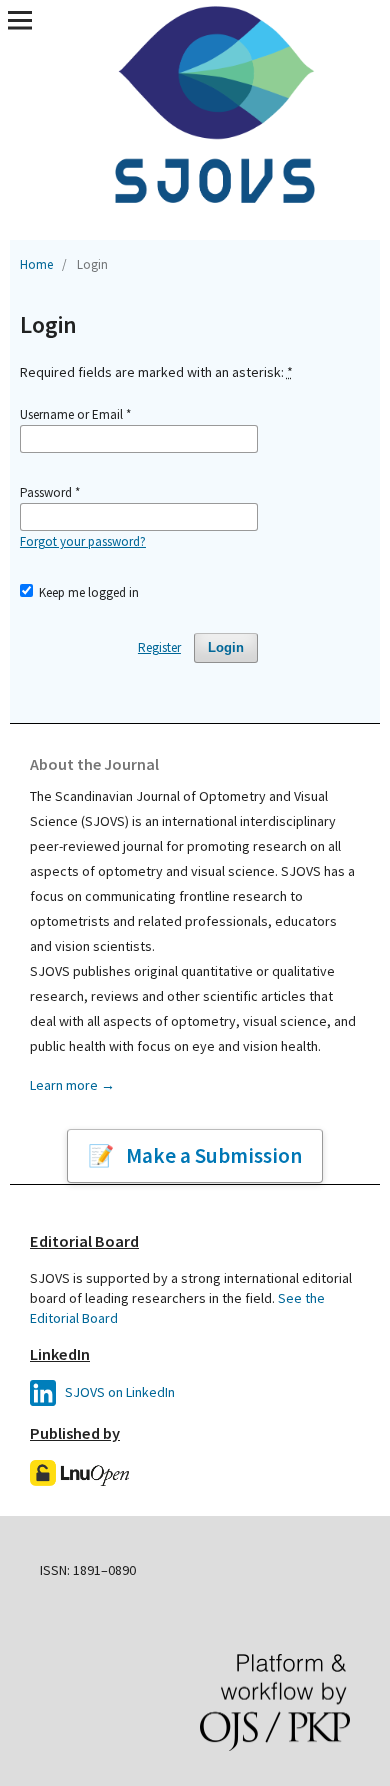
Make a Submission (212, 1155)
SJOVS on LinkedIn (118, 1392)
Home (36, 264)
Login (226, 647)
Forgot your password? (83, 541)
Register (159, 647)
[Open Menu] (20, 20)
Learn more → (72, 1085)
